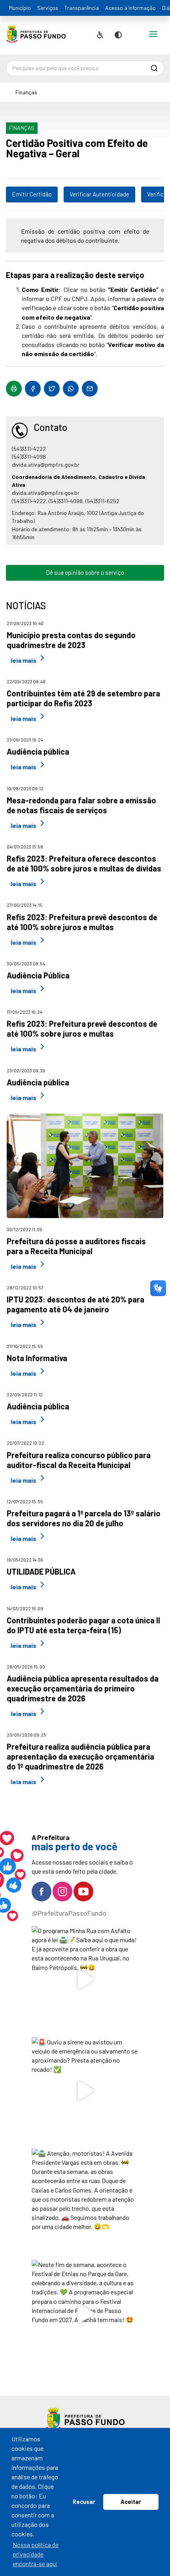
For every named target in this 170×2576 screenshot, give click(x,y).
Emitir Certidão (32, 194)
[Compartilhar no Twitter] (52, 389)
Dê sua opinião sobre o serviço (85, 572)
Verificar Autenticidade (99, 194)
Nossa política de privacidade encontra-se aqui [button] (36, 2554)
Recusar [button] (84, 2502)
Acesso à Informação (130, 8)
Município (20, 8)
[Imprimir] (14, 389)
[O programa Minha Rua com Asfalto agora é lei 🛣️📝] (85, 1980)
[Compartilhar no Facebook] (33, 389)
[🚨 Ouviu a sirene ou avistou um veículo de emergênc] (85, 2091)
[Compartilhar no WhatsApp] (71, 389)
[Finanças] (36, 37)
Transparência (82, 8)
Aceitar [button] (131, 2502)
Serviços (48, 8)
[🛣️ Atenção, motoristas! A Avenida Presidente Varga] (85, 2202)
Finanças (26, 92)
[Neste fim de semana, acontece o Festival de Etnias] (85, 2314)
